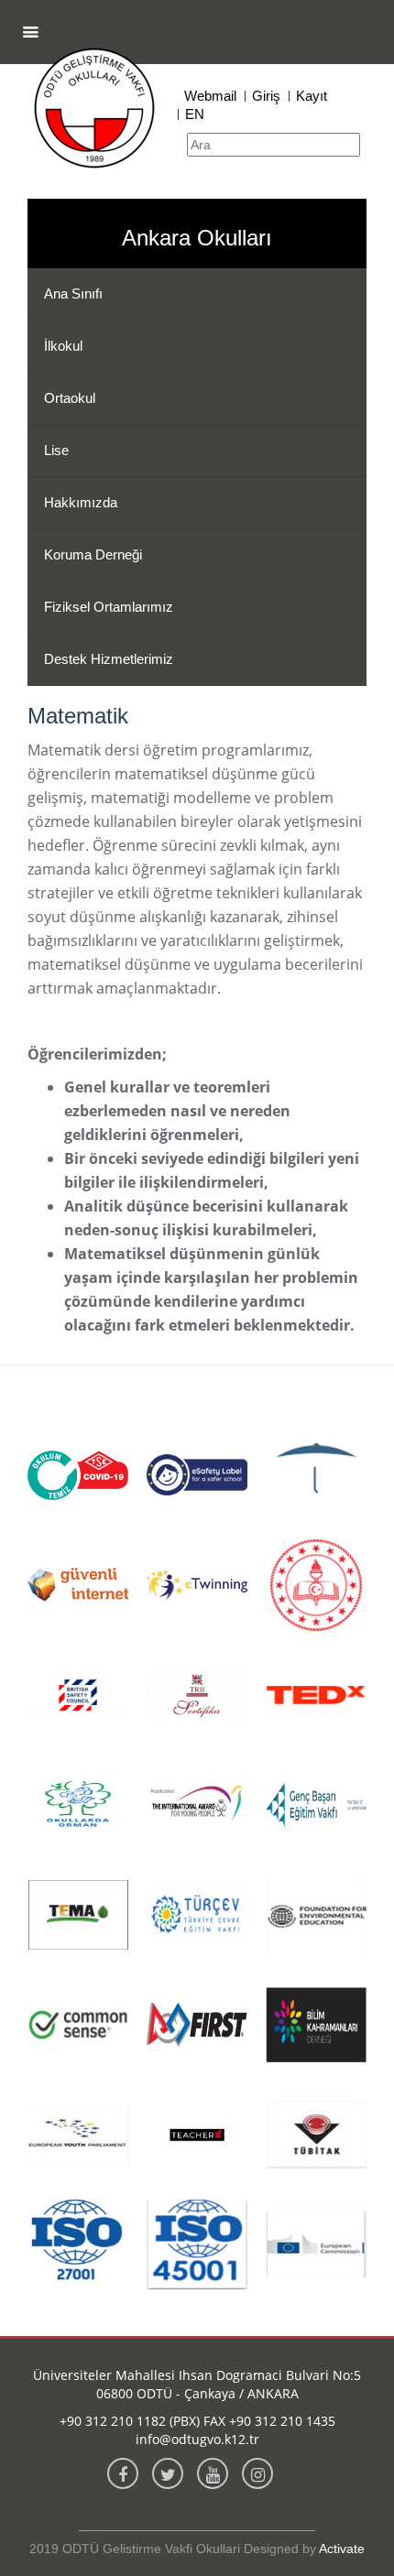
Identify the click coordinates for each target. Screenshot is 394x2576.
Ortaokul (70, 398)
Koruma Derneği (93, 554)
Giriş (266, 96)
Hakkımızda (81, 502)
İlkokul (63, 346)
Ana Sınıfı (73, 293)
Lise (56, 450)
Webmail (210, 96)
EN (195, 114)
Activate (342, 2549)
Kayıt (312, 96)
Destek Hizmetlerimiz (109, 659)
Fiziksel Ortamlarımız (109, 607)
